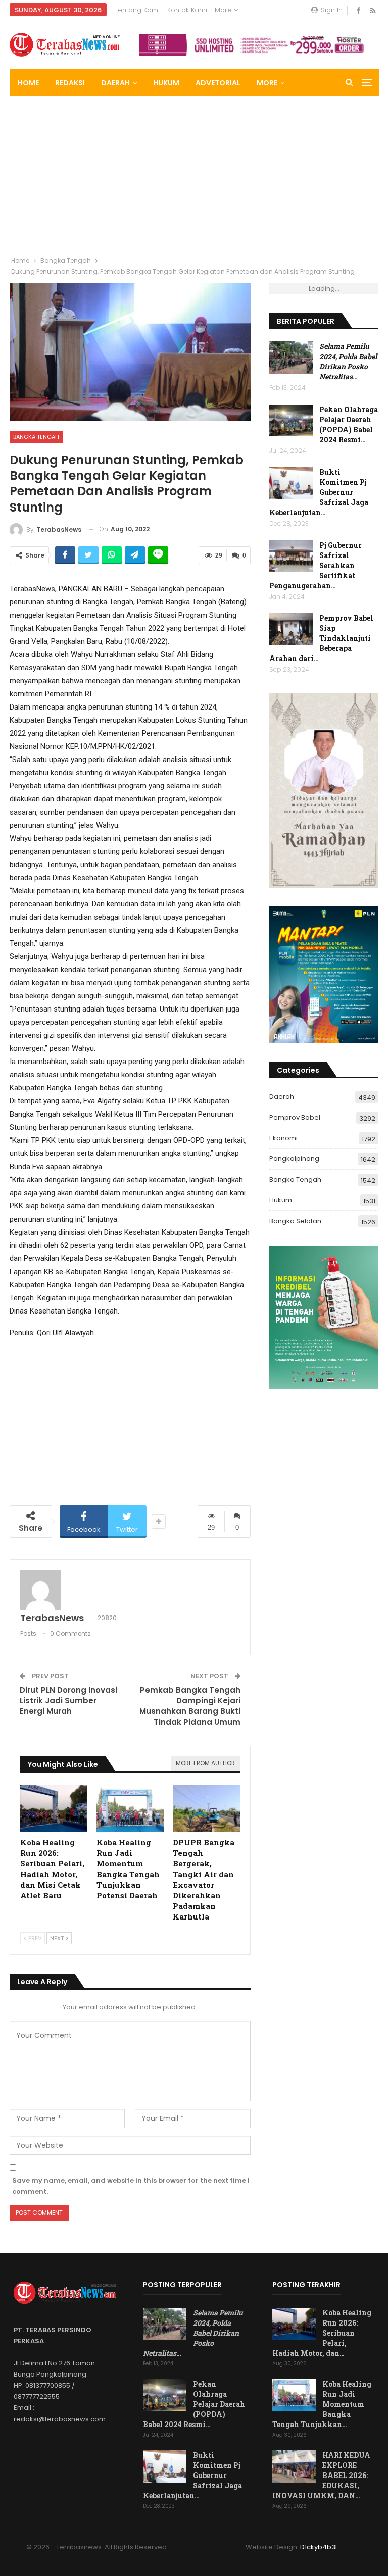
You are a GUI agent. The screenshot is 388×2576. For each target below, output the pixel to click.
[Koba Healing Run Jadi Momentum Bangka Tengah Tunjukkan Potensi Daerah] (130, 1808)
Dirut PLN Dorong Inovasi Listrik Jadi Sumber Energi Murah (68, 1701)
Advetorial (218, 83)
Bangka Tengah (36, 437)
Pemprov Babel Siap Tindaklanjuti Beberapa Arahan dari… (321, 638)
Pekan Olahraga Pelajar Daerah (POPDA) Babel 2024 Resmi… (349, 424)
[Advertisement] (194, 172)
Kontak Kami (187, 10)
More (224, 10)
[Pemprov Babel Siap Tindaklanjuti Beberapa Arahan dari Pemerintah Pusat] (291, 629)
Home (28, 83)
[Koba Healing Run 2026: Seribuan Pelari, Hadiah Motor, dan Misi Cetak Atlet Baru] (54, 1808)
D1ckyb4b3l (319, 2547)
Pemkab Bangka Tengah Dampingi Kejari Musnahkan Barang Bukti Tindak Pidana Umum (190, 1706)
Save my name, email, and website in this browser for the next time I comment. (131, 2186)
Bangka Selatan (295, 1221)
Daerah (115, 83)
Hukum (166, 83)
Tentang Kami (137, 10)
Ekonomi (283, 1138)
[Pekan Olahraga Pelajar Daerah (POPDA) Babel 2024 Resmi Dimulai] (291, 421)
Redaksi (70, 83)
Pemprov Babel (295, 1117)
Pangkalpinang (294, 1159)
